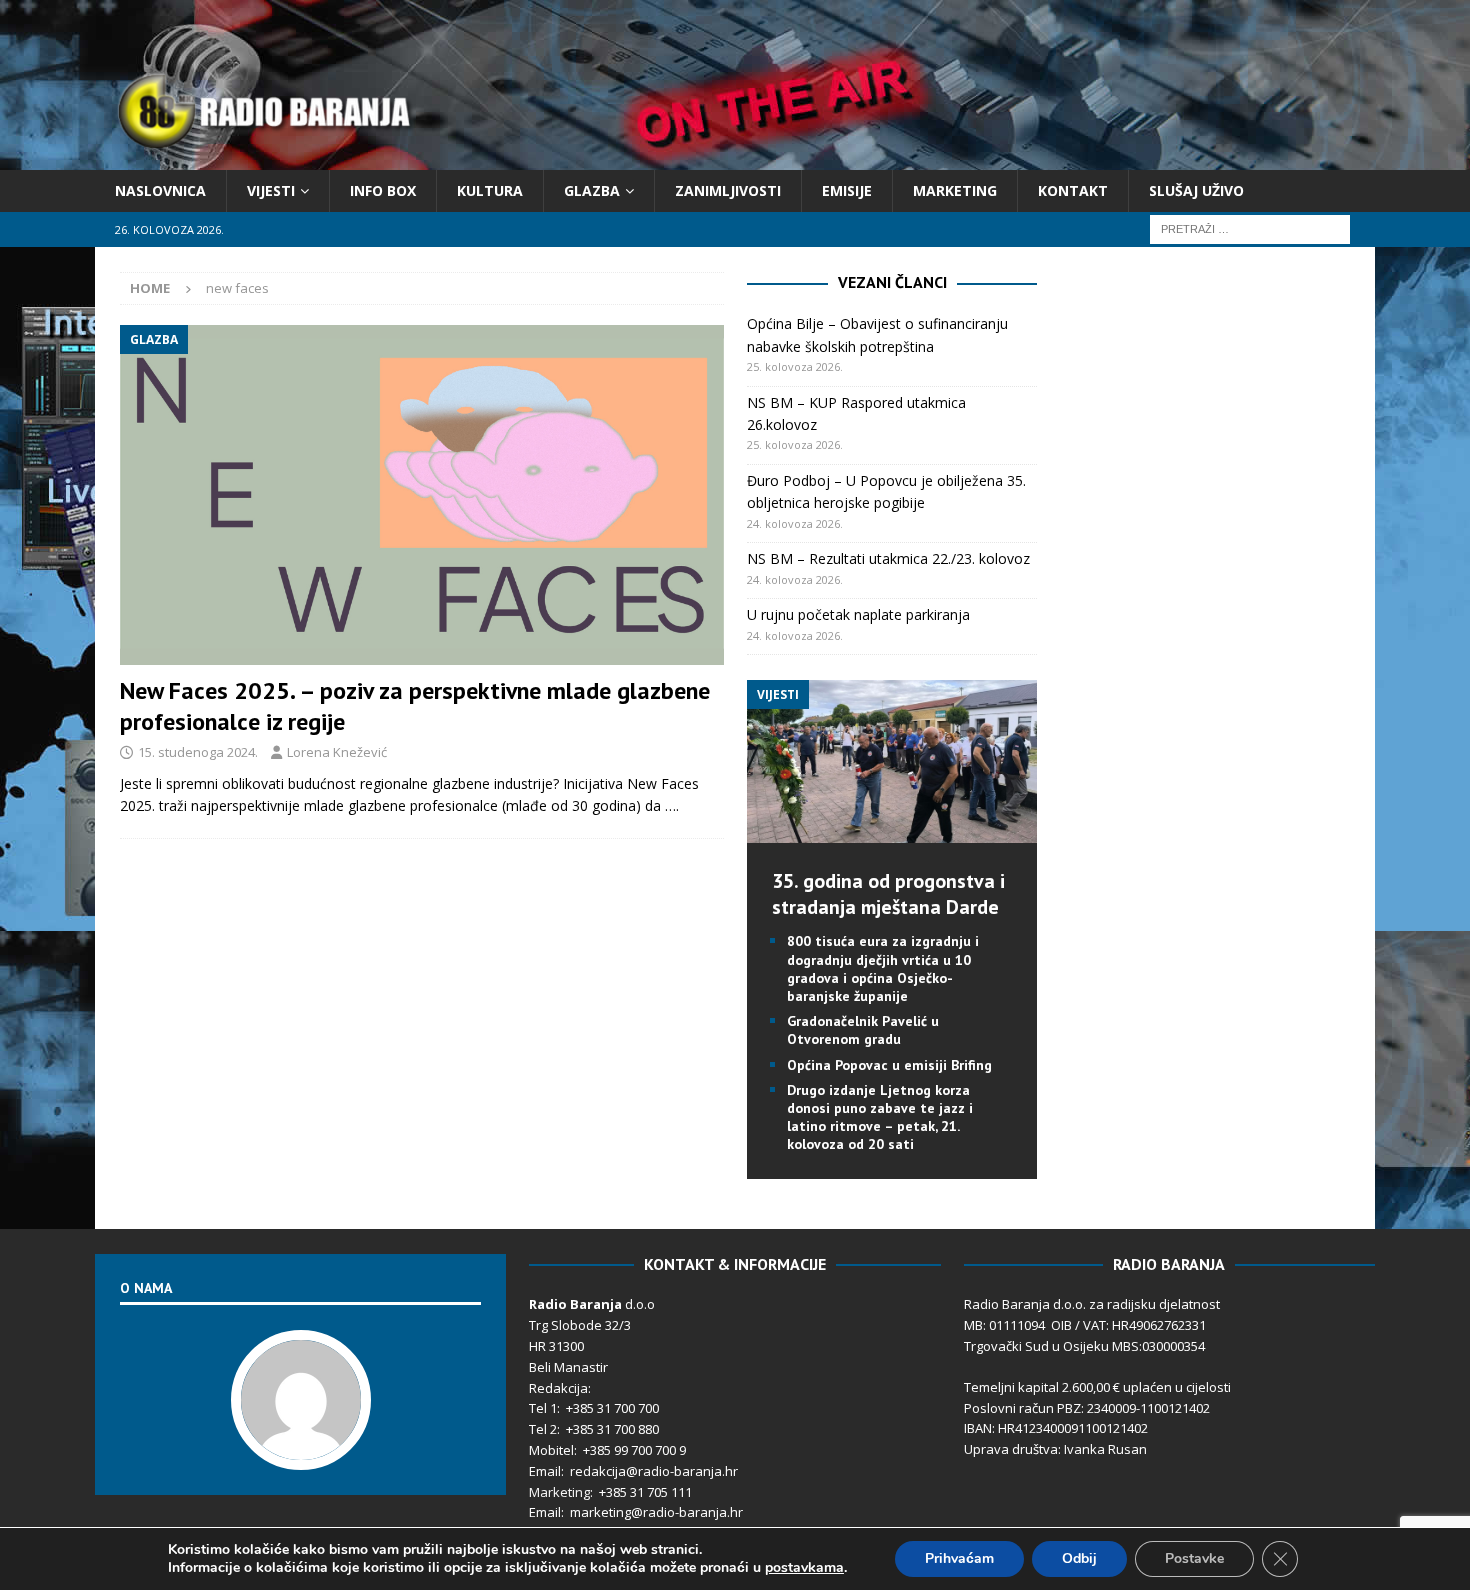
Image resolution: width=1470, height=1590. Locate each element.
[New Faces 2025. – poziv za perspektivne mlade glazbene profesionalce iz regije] (422, 494)
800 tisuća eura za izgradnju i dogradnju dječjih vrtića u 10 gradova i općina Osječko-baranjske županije (883, 968)
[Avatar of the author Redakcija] (301, 1449)
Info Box (383, 190)
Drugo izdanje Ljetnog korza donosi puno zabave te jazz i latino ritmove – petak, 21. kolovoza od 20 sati (880, 1117)
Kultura (490, 190)
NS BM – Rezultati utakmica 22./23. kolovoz (888, 558)
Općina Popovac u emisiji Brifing (889, 1065)
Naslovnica (160, 190)
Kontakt (1073, 190)
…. (672, 805)
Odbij (1079, 1558)
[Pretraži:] (1250, 228)
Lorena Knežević (337, 752)
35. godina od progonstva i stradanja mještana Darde (888, 894)
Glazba (592, 190)
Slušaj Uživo (1196, 190)
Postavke (1194, 1558)
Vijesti (271, 190)
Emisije (847, 190)
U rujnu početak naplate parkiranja (858, 614)
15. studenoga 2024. (198, 752)
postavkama (804, 1568)
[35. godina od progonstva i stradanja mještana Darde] (892, 831)
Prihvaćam (959, 1558)
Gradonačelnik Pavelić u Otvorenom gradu (863, 1030)
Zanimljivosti (728, 190)
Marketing (955, 190)
